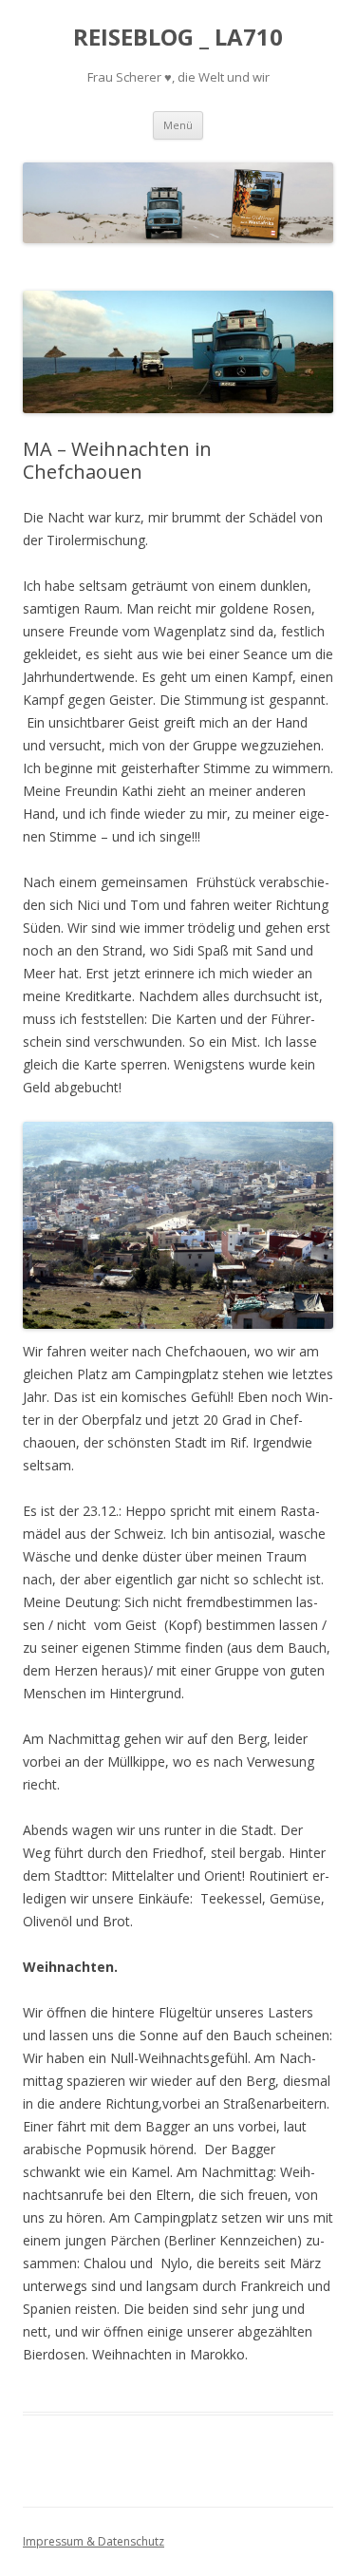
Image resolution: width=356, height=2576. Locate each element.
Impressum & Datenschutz (94, 2541)
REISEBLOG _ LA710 (178, 38)
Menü (178, 125)
